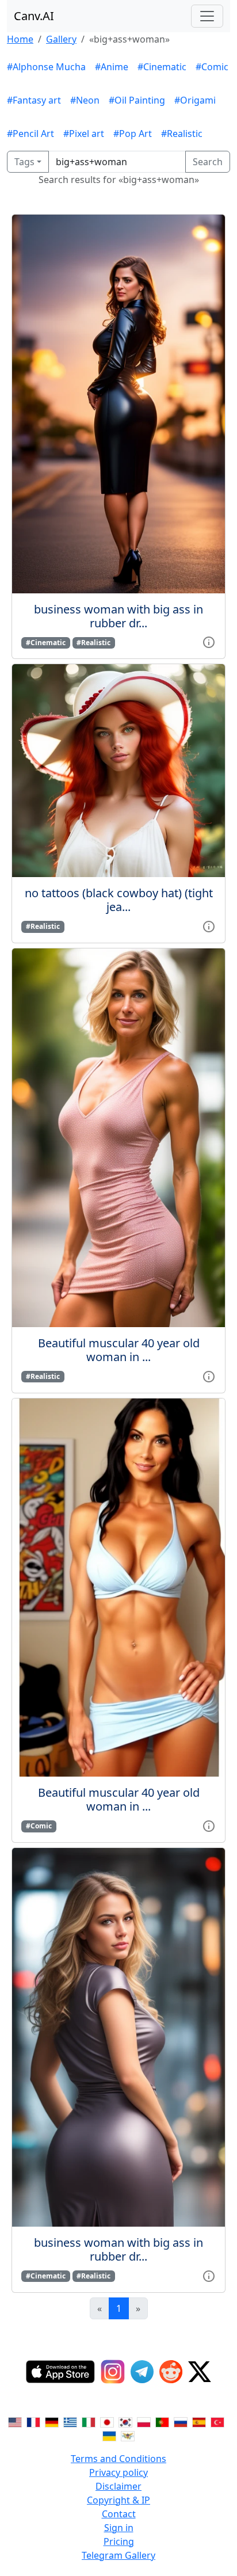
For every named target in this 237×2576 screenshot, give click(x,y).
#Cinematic (162, 67)
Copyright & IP (118, 2500)
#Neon (85, 100)
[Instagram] (113, 2372)
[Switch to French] (33, 2422)
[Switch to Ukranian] (109, 2436)
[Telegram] (142, 2372)
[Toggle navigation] (207, 16)
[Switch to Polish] (144, 2422)
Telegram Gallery (118, 2555)
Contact (119, 2514)
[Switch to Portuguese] (162, 2422)
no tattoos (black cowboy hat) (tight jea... (119, 900)
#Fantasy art (34, 100)
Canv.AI (34, 16)
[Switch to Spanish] (199, 2422)
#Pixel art (84, 134)
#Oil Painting (137, 100)
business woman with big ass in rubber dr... (118, 616)
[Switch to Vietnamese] (128, 2436)
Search (208, 162)
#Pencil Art (30, 134)
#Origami (195, 100)
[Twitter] (200, 2372)
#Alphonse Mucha (46, 67)
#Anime (112, 67)
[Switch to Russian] (181, 2422)
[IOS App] (60, 2372)
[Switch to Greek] (70, 2422)
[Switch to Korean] (125, 2422)
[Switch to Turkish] (217, 2422)
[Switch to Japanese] (107, 2422)
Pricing (119, 2541)
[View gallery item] (209, 642)
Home (20, 39)
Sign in (119, 2528)
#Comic (212, 67)
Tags (24, 162)
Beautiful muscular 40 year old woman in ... (119, 1350)
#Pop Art (133, 134)
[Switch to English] (15, 2422)
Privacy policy (118, 2472)
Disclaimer (118, 2486)
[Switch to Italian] (89, 2422)
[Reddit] (171, 2372)
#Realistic (182, 134)
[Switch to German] (52, 2422)
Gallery (61, 39)
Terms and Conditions (118, 2459)
